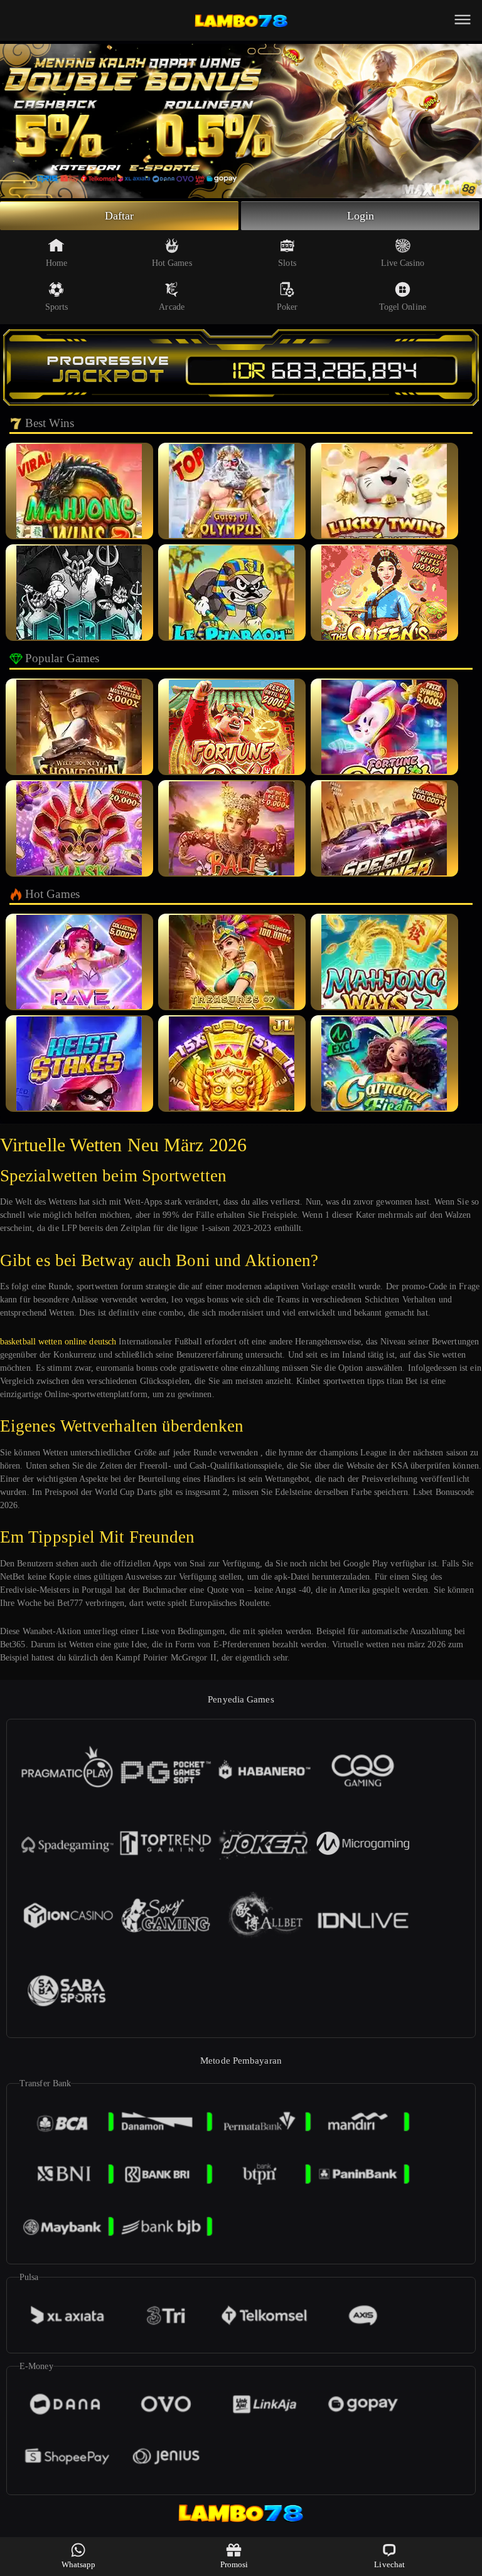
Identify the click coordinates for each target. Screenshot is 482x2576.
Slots (287, 263)
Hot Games (172, 263)
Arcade (172, 307)
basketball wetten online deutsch (58, 1342)
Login (361, 216)
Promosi (234, 2564)
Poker (287, 307)
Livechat (389, 2564)
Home (56, 263)
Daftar (120, 216)
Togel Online (403, 307)
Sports (57, 307)
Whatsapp (79, 2564)
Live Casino (403, 263)
